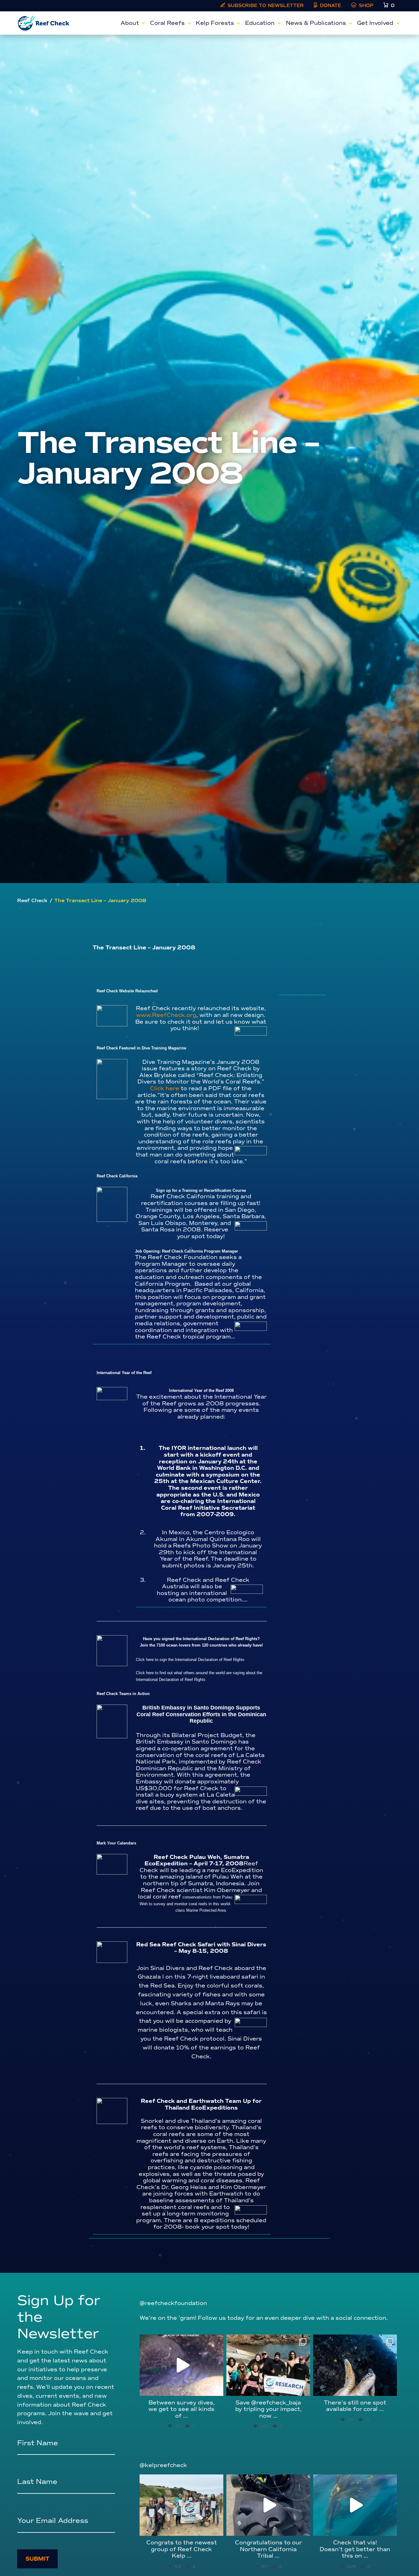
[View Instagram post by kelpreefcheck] (217, 2528)
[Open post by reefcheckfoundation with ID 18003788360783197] (181, 2365)
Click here (165, 1088)
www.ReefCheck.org (166, 1015)
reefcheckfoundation (181, 2341)
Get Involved (375, 23)
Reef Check (32, 901)
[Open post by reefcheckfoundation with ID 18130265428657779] (268, 2365)
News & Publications (316, 23)
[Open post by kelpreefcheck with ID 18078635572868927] (181, 2505)
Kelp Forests (215, 23)
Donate (331, 6)
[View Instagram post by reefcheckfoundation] (217, 2388)
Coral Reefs (167, 23)
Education (260, 23)
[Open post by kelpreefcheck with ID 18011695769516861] (268, 2505)
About (130, 23)
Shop (366, 6)
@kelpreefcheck (163, 2465)
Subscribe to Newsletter (266, 6)
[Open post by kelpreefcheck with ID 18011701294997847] (355, 2505)
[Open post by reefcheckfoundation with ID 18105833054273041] (355, 2365)
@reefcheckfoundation (173, 2303)
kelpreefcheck (181, 2481)
